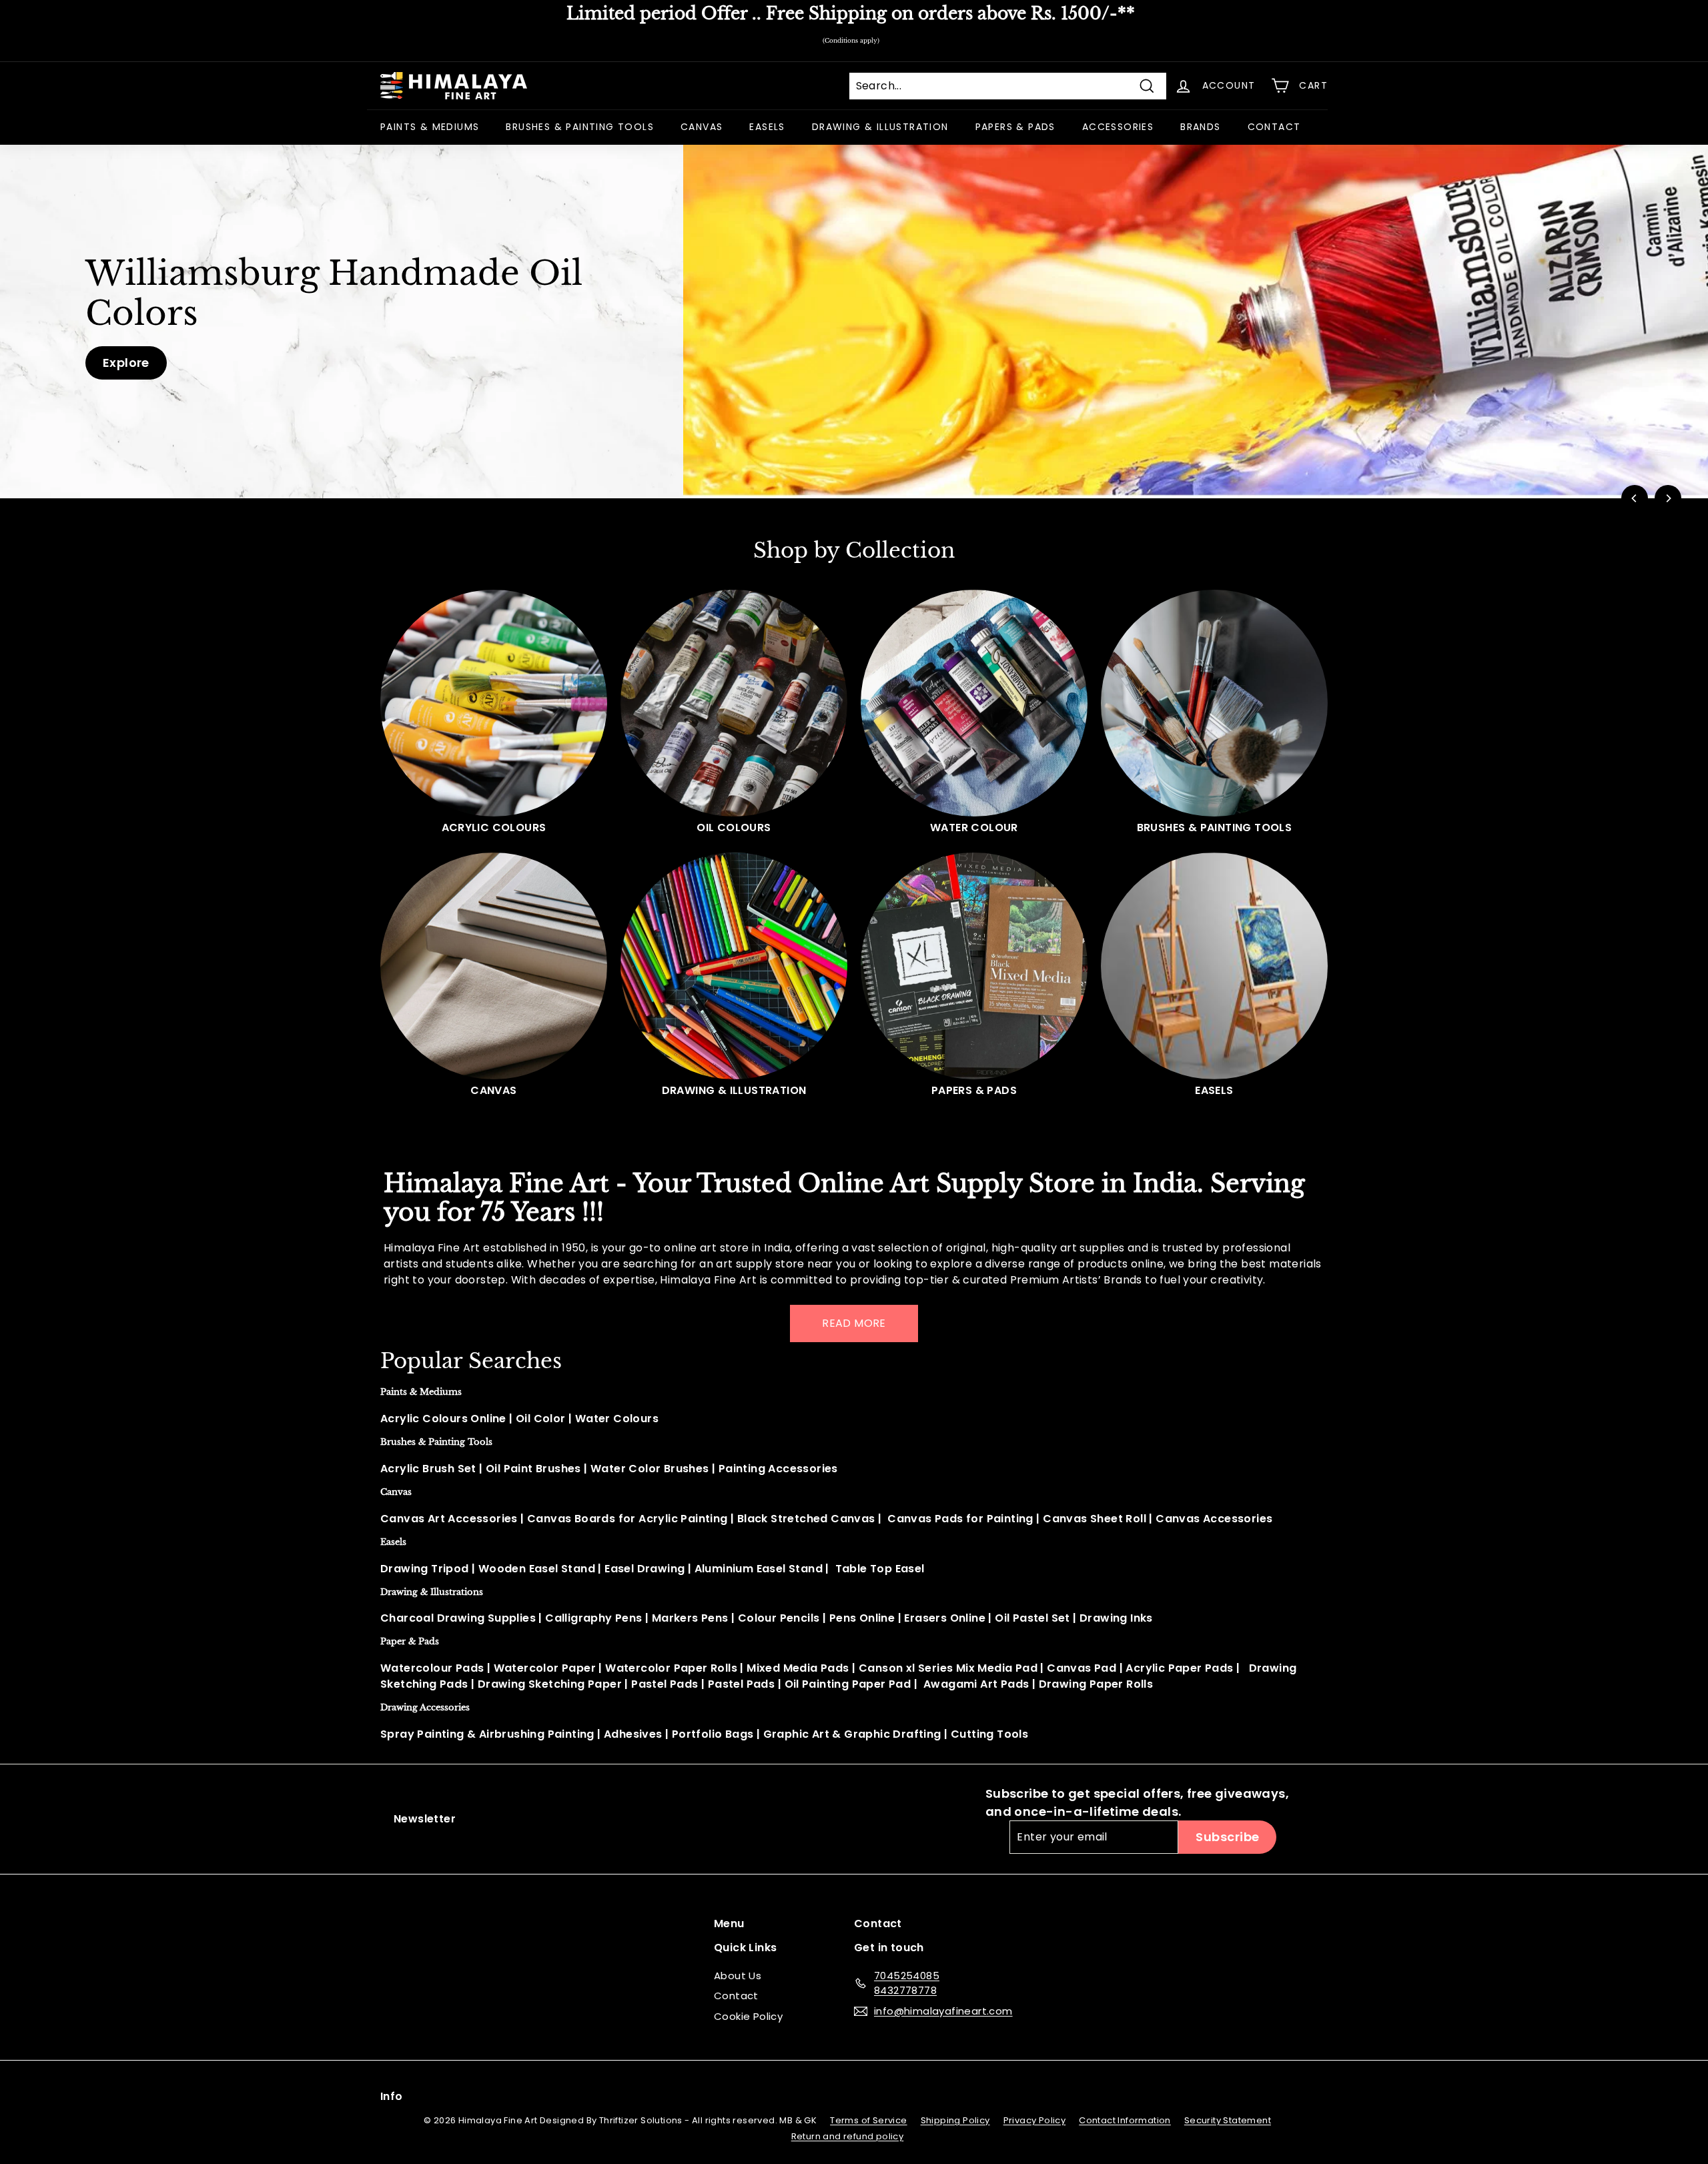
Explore (126, 363)
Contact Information (1125, 2120)
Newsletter (425, 1819)
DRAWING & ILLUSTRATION (880, 127)
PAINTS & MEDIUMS (430, 127)
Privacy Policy (1035, 2120)
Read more (854, 1323)
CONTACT (1274, 127)
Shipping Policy (955, 2120)
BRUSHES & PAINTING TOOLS (580, 127)
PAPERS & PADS (1015, 127)
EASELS (767, 127)
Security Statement (1228, 2120)
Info (392, 2096)
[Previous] (1635, 498)
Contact (736, 1996)
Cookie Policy (748, 2016)
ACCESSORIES (1118, 127)
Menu (729, 1924)
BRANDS (1200, 127)
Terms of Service (868, 2120)
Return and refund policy (848, 2136)
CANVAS (702, 127)
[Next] (1668, 498)
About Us (738, 1976)
